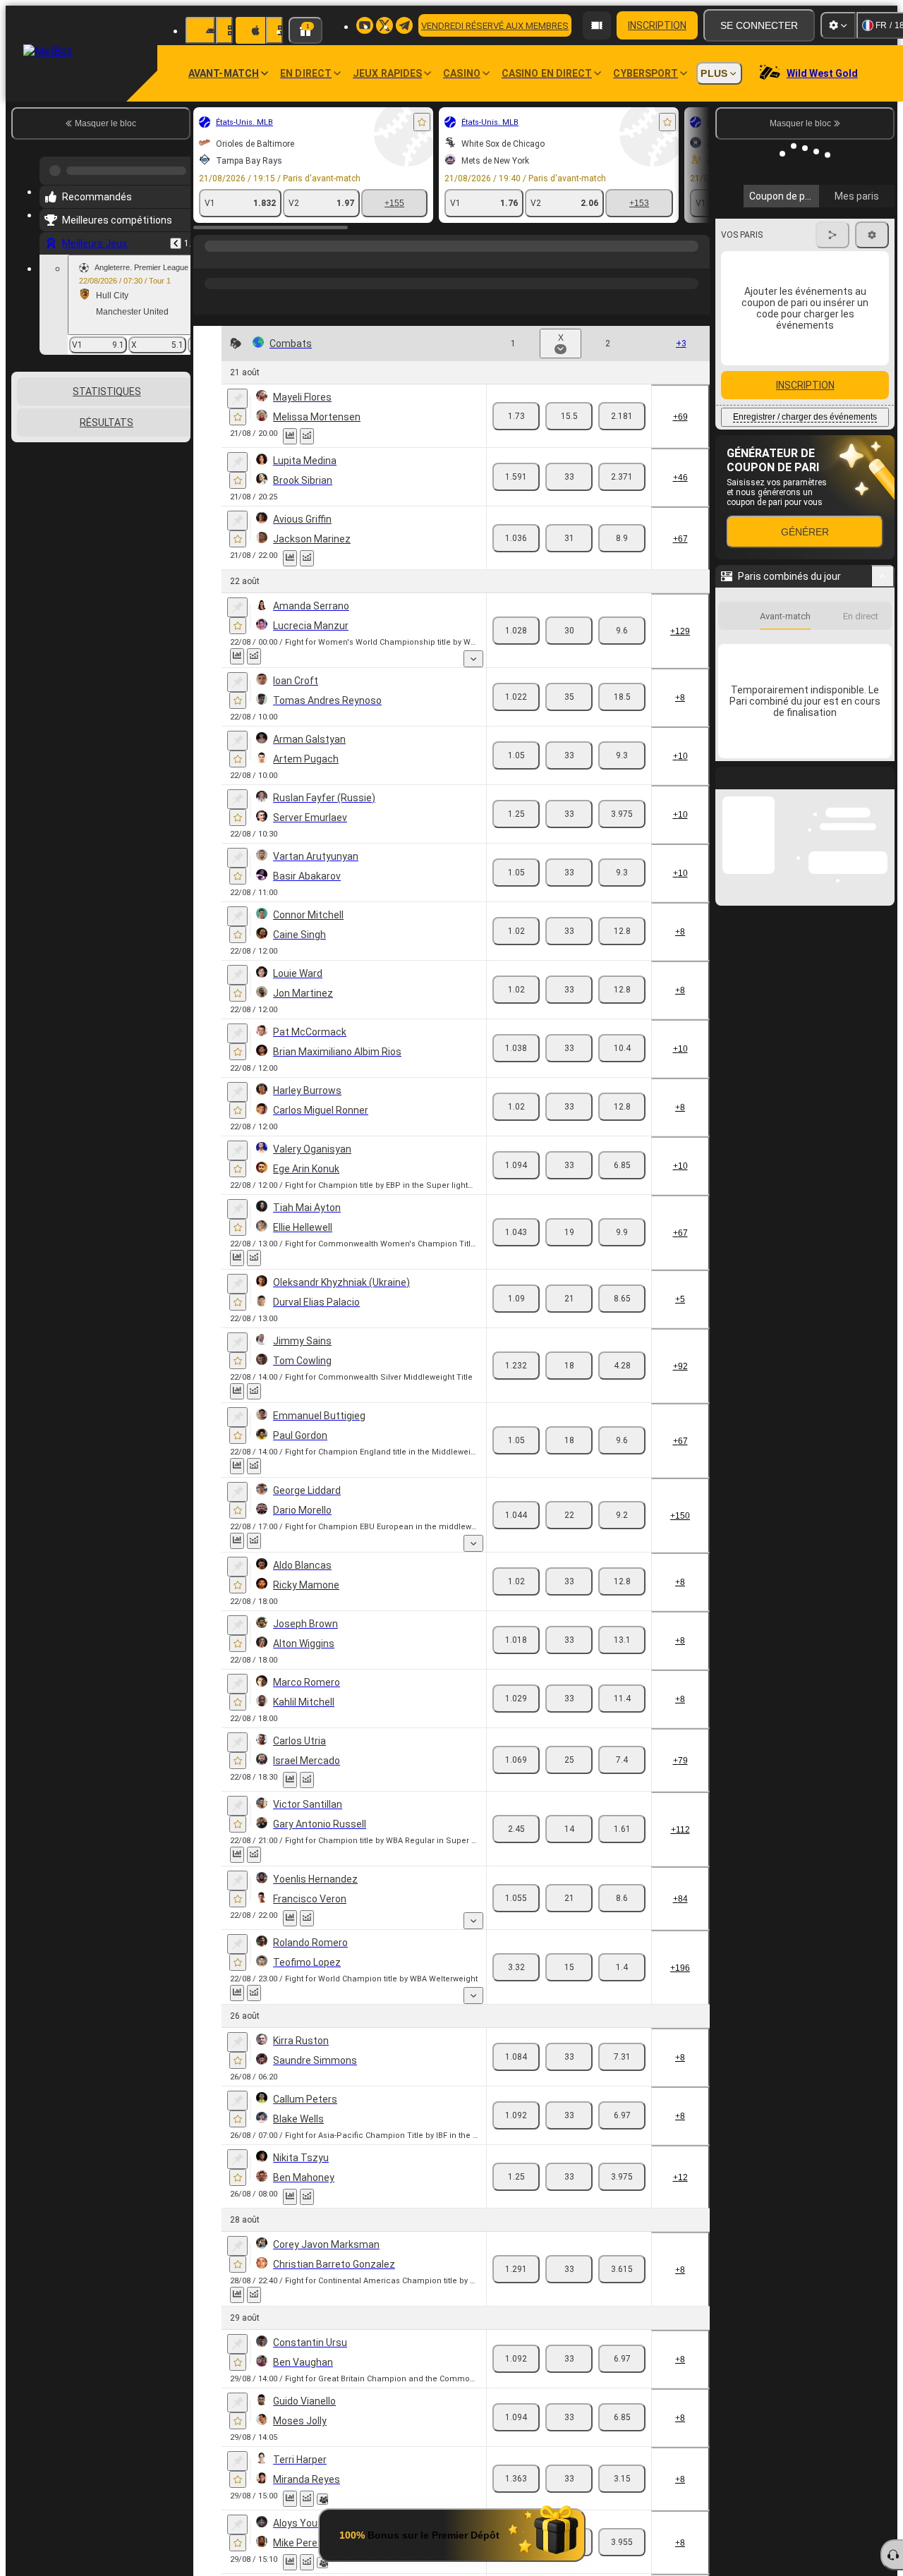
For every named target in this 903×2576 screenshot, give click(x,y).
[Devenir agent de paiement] (597, 25)
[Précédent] (176, 238)
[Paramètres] (838, 25)
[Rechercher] (697, 260)
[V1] (516, 416)
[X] (569, 416)
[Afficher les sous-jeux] (473, 659)
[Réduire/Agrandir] (883, 554)
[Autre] (560, 260)
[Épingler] (237, 399)
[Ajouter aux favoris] (422, 122)
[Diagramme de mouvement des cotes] (307, 436)
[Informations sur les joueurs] (322, 2499)
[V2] (622, 416)
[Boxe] (234, 260)
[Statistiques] (290, 436)
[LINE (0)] (207, 260)
